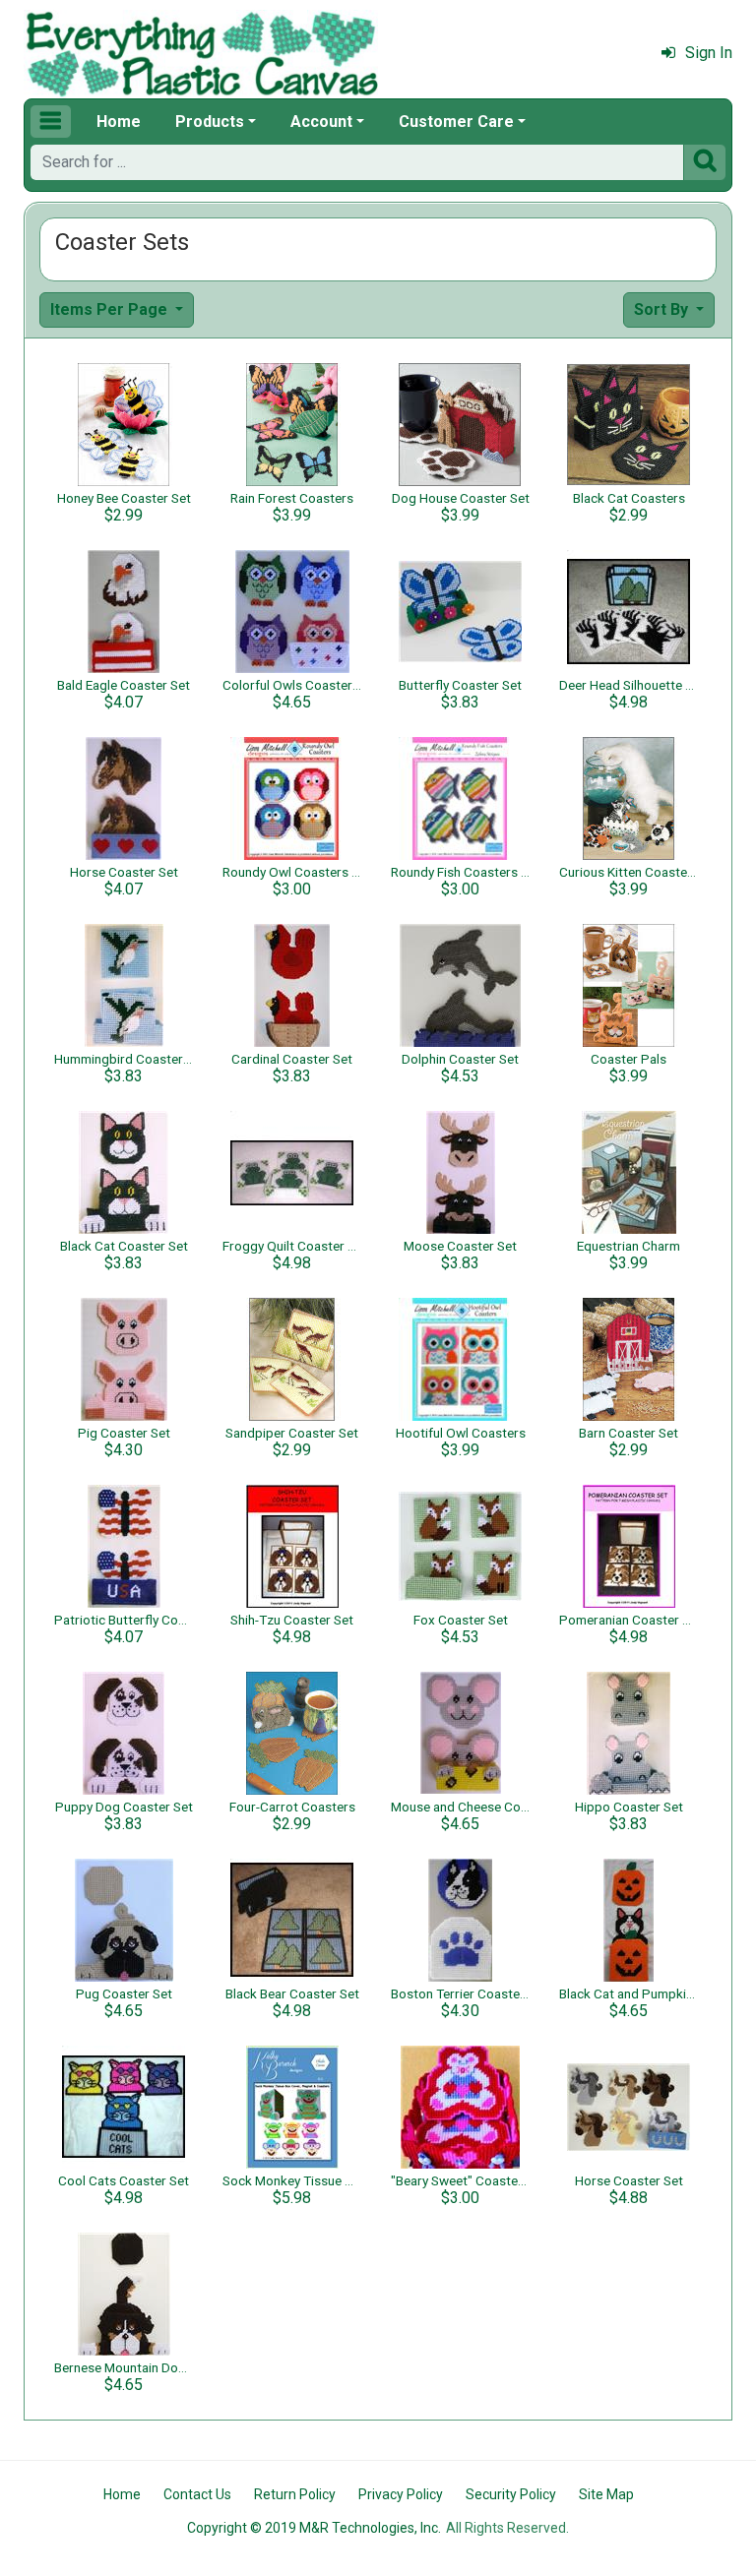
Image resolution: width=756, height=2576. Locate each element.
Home (119, 122)
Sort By (663, 309)
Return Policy (295, 2494)
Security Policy (511, 2494)
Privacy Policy (401, 2494)
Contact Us (197, 2494)
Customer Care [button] (456, 122)
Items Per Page (111, 309)
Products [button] (210, 122)
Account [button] (321, 122)
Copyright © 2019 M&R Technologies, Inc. (314, 2528)
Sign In (709, 53)
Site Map (606, 2494)
